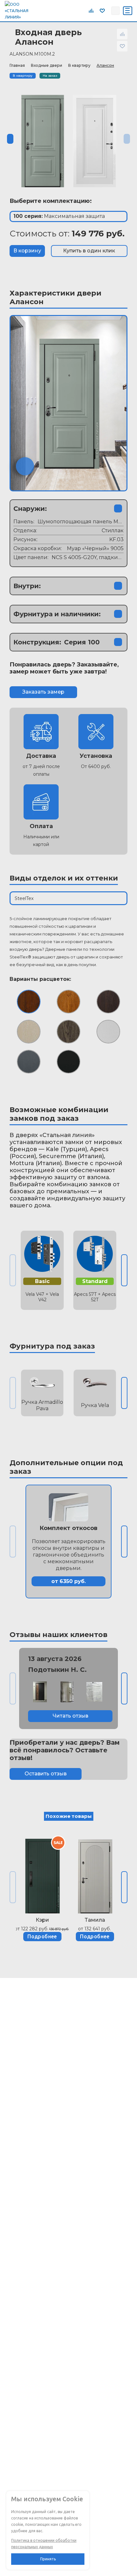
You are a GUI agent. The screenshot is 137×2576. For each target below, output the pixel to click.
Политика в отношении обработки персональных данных (44, 2544)
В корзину (27, 251)
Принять (48, 2559)
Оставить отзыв (46, 1774)
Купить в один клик (89, 251)
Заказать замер (43, 692)
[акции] (42, 1873)
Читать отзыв (70, 1716)
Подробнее (42, 1936)
